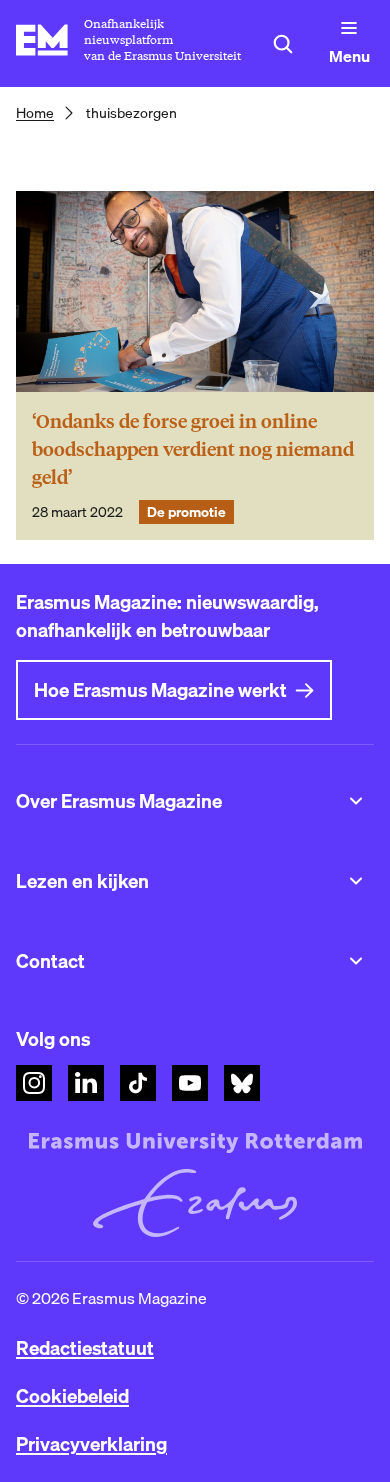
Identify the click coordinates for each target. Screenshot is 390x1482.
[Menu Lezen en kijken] (356, 881)
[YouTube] (190, 1083)
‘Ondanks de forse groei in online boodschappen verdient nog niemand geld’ (193, 449)
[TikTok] (138, 1083)
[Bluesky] (242, 1083)
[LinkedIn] (86, 1083)
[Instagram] (34, 1083)
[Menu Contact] (356, 961)
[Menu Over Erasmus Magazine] (356, 801)
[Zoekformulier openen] (283, 44)
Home (35, 113)
